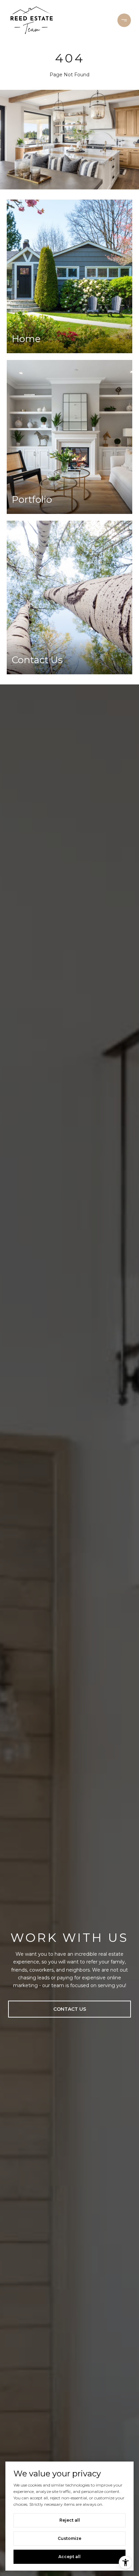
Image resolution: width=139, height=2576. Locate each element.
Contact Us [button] (70, 2009)
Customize (69, 2538)
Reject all (70, 2520)
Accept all (69, 2557)
